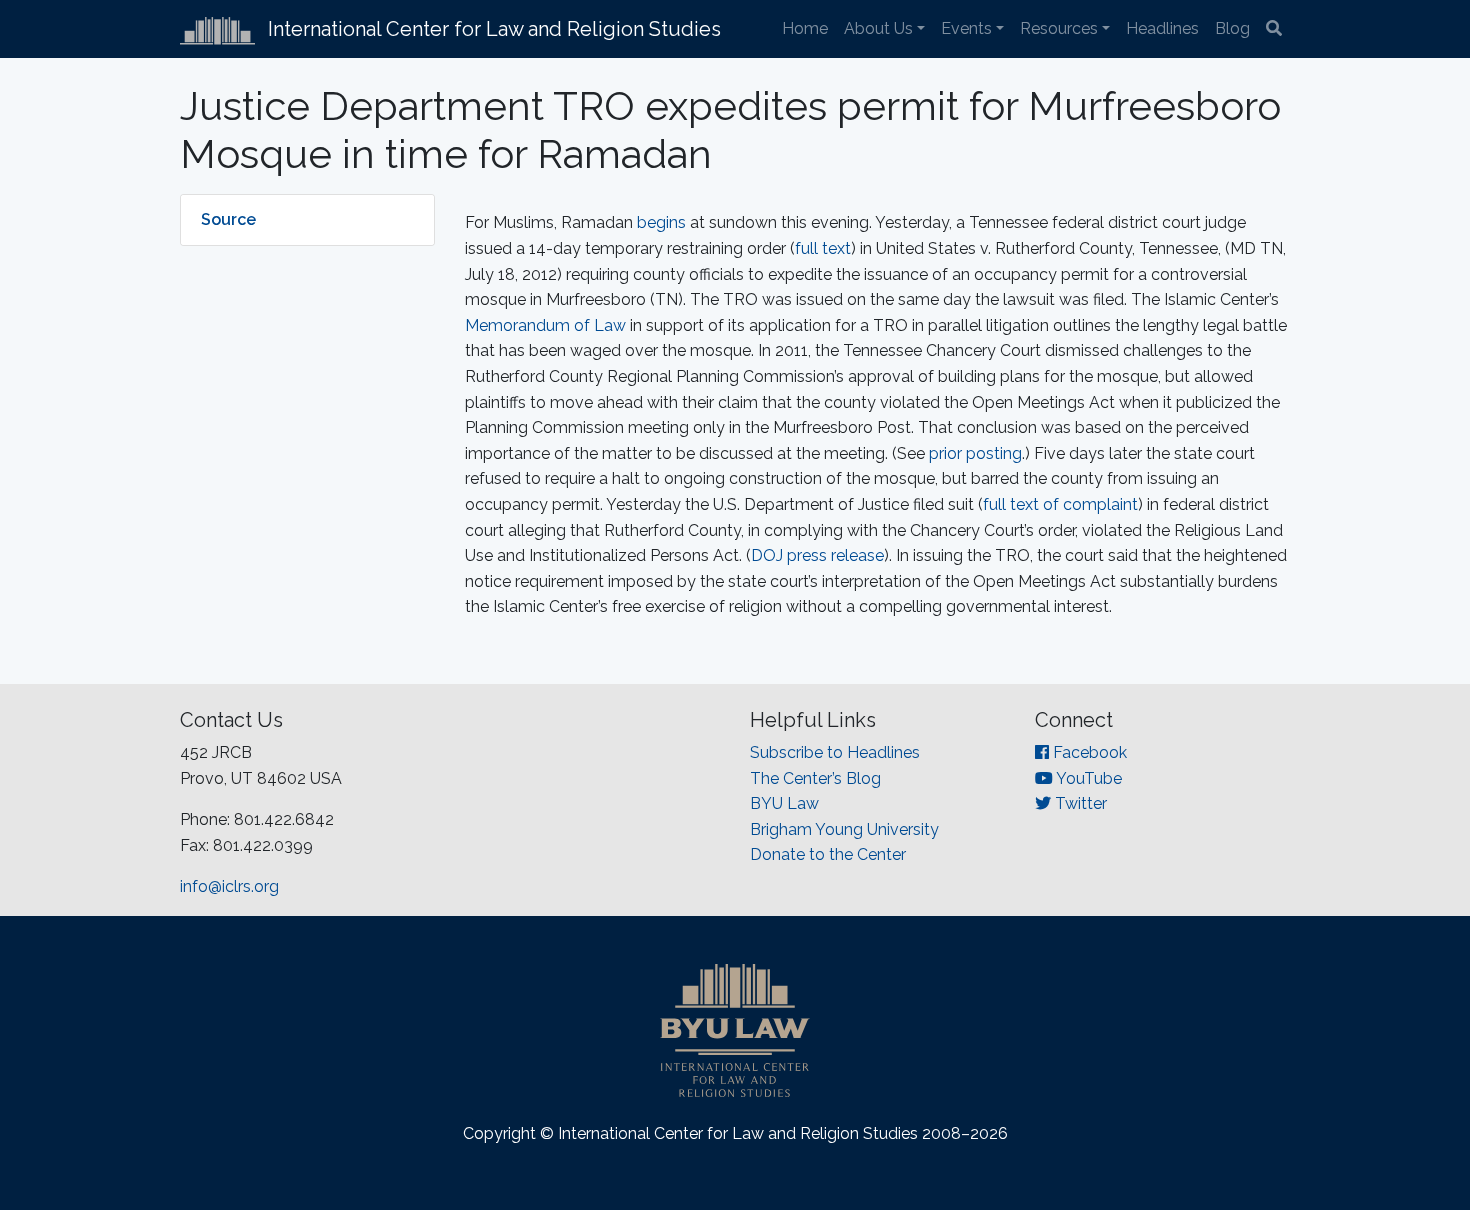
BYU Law (784, 803)
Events (966, 28)
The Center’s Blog (815, 778)
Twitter (1079, 803)
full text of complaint (1060, 504)
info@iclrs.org (229, 886)
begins (661, 222)
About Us (878, 28)
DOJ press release (817, 555)
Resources (1059, 28)
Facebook (1088, 752)
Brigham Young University (844, 829)
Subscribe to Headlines (835, 752)
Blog (1232, 28)
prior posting (975, 453)
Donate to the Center (828, 854)
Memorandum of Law (545, 325)
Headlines (1162, 28)
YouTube (1087, 778)
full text (823, 248)
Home (805, 28)
